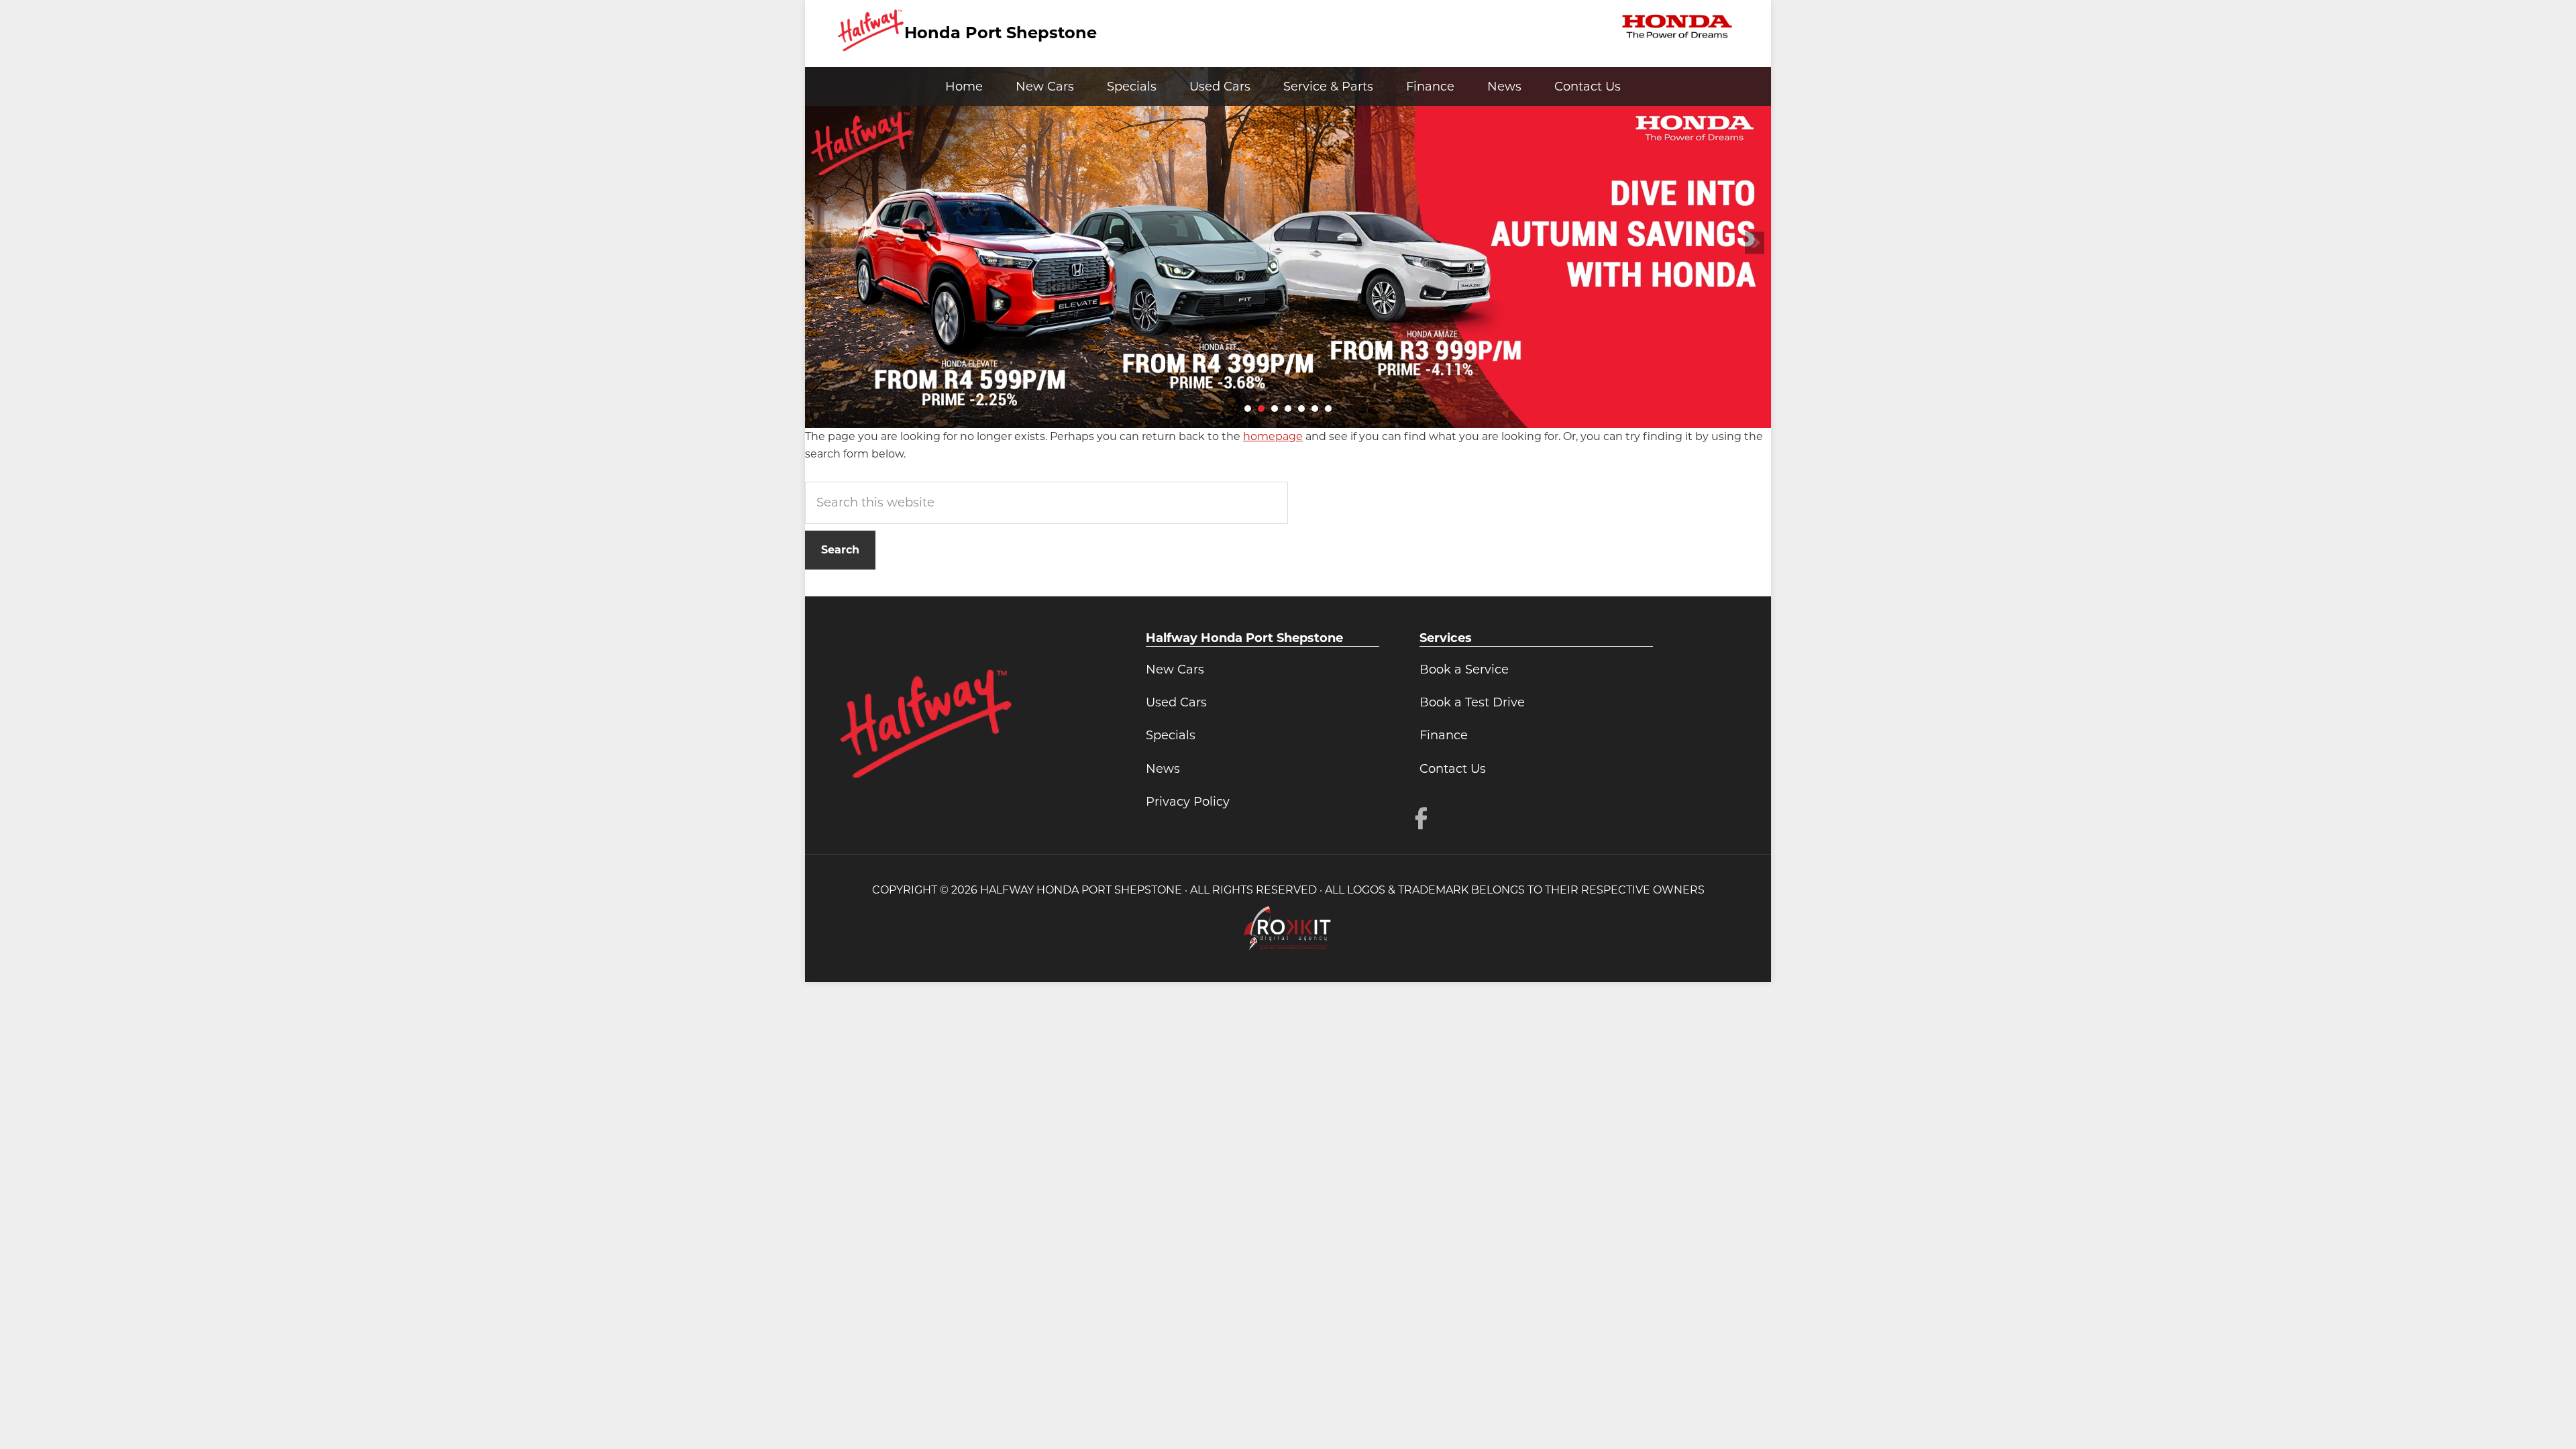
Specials (1171, 735)
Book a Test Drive (1472, 702)
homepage (1273, 436)
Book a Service (1464, 669)
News (1163, 769)
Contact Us (1453, 769)
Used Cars (1176, 702)
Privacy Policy (1188, 802)
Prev (821, 243)
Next (1755, 243)
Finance (1444, 735)
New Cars (1175, 669)
